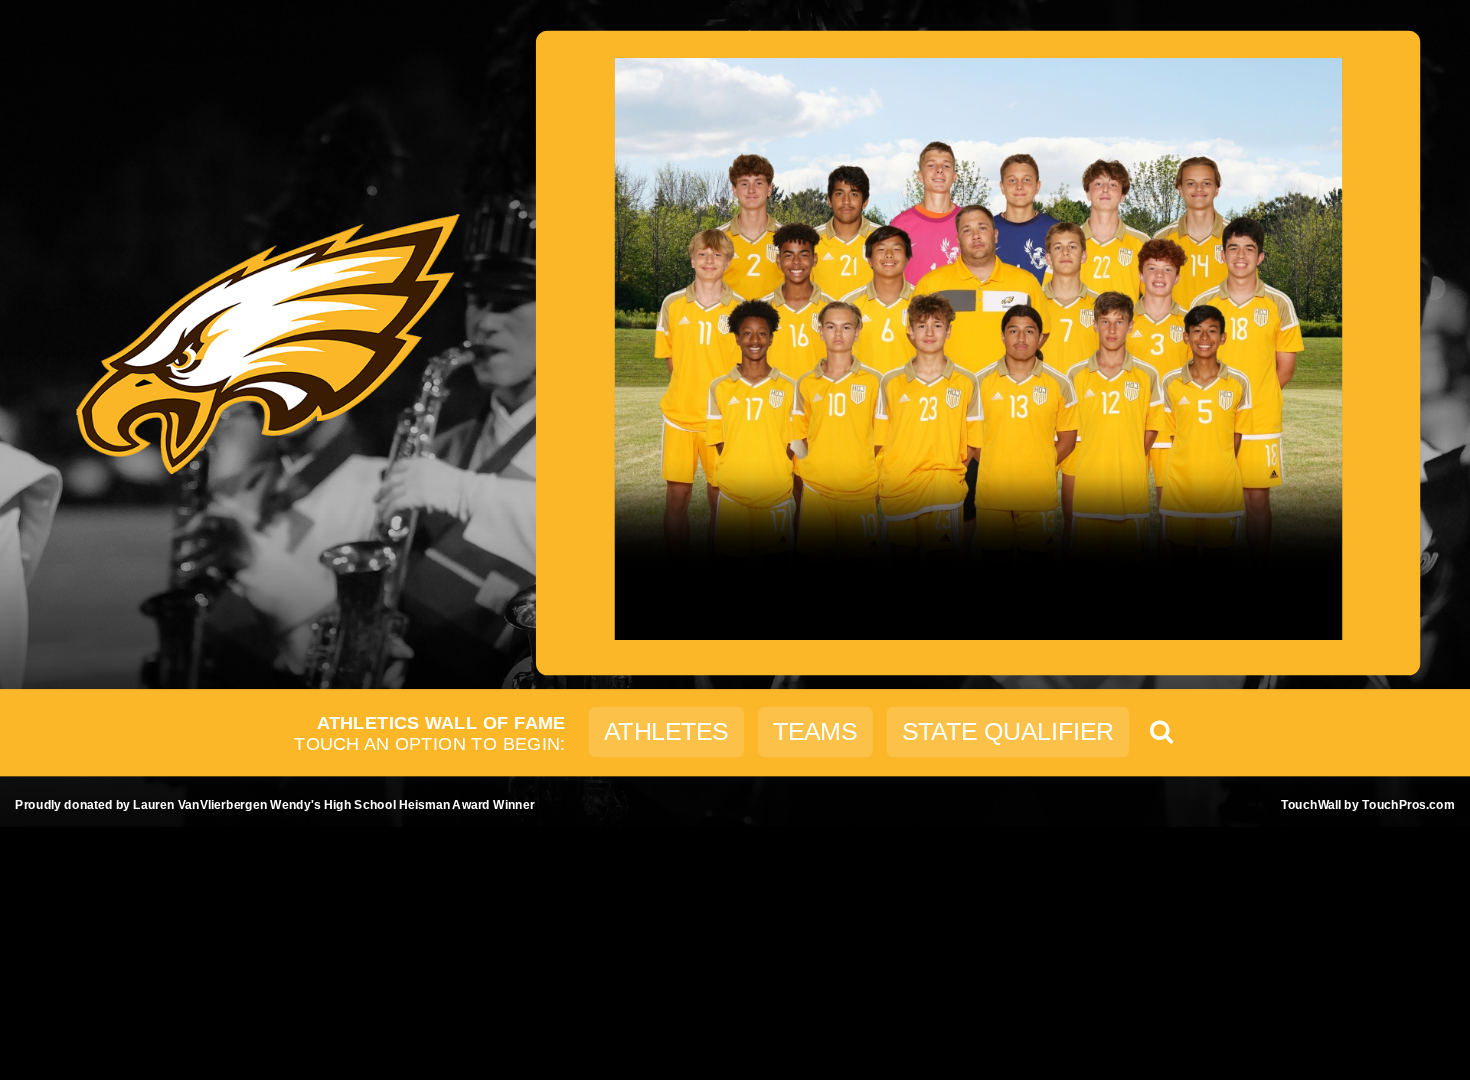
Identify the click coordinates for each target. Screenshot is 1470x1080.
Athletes (666, 732)
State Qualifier (1008, 732)
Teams (815, 732)
